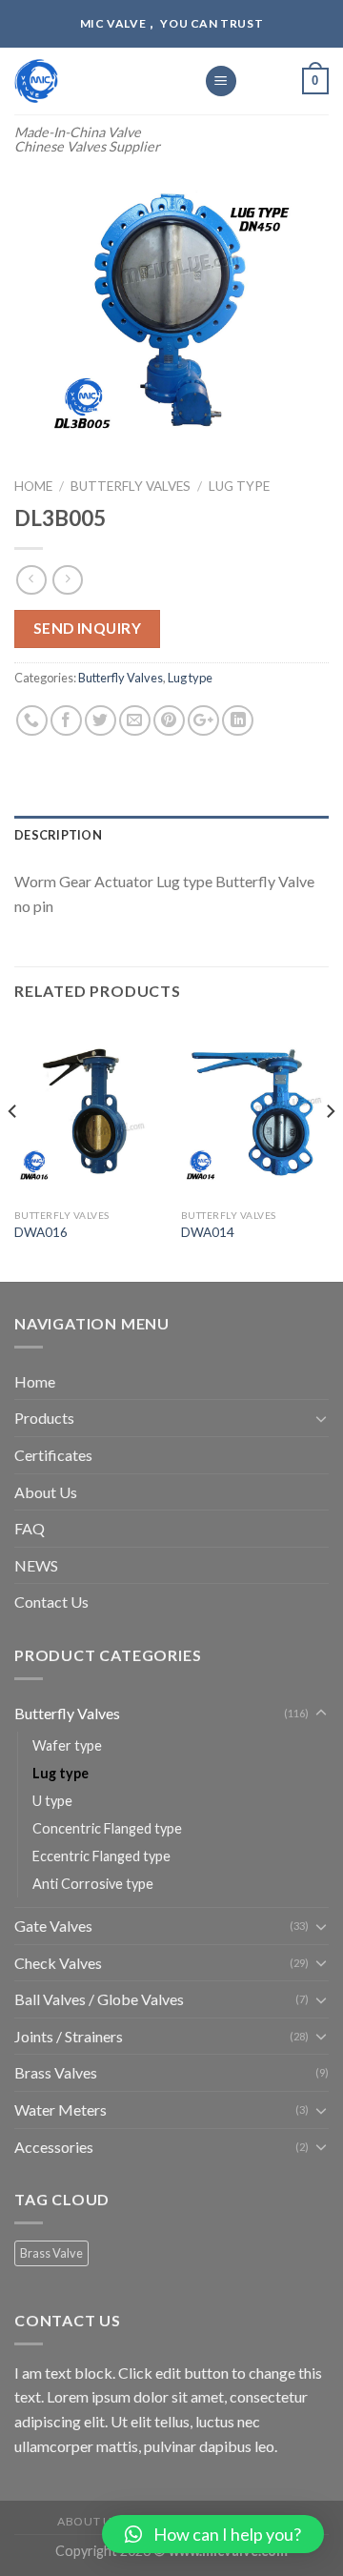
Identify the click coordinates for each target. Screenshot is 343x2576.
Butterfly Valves (131, 486)
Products (44, 1418)
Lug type (239, 486)
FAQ (30, 1528)
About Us (46, 1492)
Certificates (53, 1455)
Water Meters (61, 2109)
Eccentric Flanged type (101, 1856)
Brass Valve (51, 2253)
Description (58, 835)
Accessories (54, 2147)
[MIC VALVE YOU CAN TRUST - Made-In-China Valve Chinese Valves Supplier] (95, 81)
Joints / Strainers (69, 2036)
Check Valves (58, 1963)
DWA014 (208, 1232)
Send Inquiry (88, 628)
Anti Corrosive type (93, 1884)
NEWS (36, 1565)
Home (33, 486)
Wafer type (67, 1745)
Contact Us (51, 1602)
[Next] (330, 1149)
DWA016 (41, 1232)
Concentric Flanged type (107, 1828)
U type (52, 1801)
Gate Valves (53, 1926)
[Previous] (13, 1149)
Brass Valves (56, 2072)
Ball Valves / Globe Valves (99, 1999)
